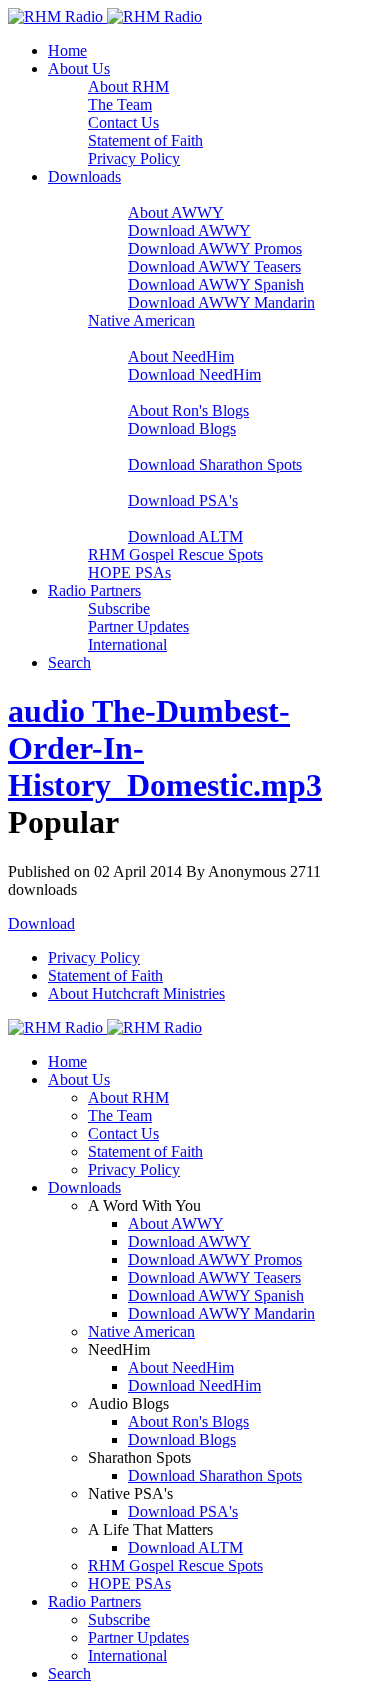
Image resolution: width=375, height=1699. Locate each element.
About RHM (128, 86)
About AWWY (176, 212)
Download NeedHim (194, 374)
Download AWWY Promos (215, 248)
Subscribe (119, 608)
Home (67, 50)
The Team (120, 104)
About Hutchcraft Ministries (136, 993)
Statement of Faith (145, 140)
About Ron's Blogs (188, 410)
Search (69, 662)
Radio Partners (94, 590)
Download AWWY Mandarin (221, 302)
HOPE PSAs (129, 572)
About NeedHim (181, 356)
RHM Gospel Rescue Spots (175, 554)
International (127, 644)
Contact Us (123, 122)
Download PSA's (183, 500)
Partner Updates (138, 626)
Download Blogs (182, 428)
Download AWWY (189, 230)
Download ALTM (185, 536)
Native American (141, 320)
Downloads (84, 176)
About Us (79, 68)
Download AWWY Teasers (214, 266)
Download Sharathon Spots (215, 464)
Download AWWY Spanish (216, 284)
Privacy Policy (134, 158)
